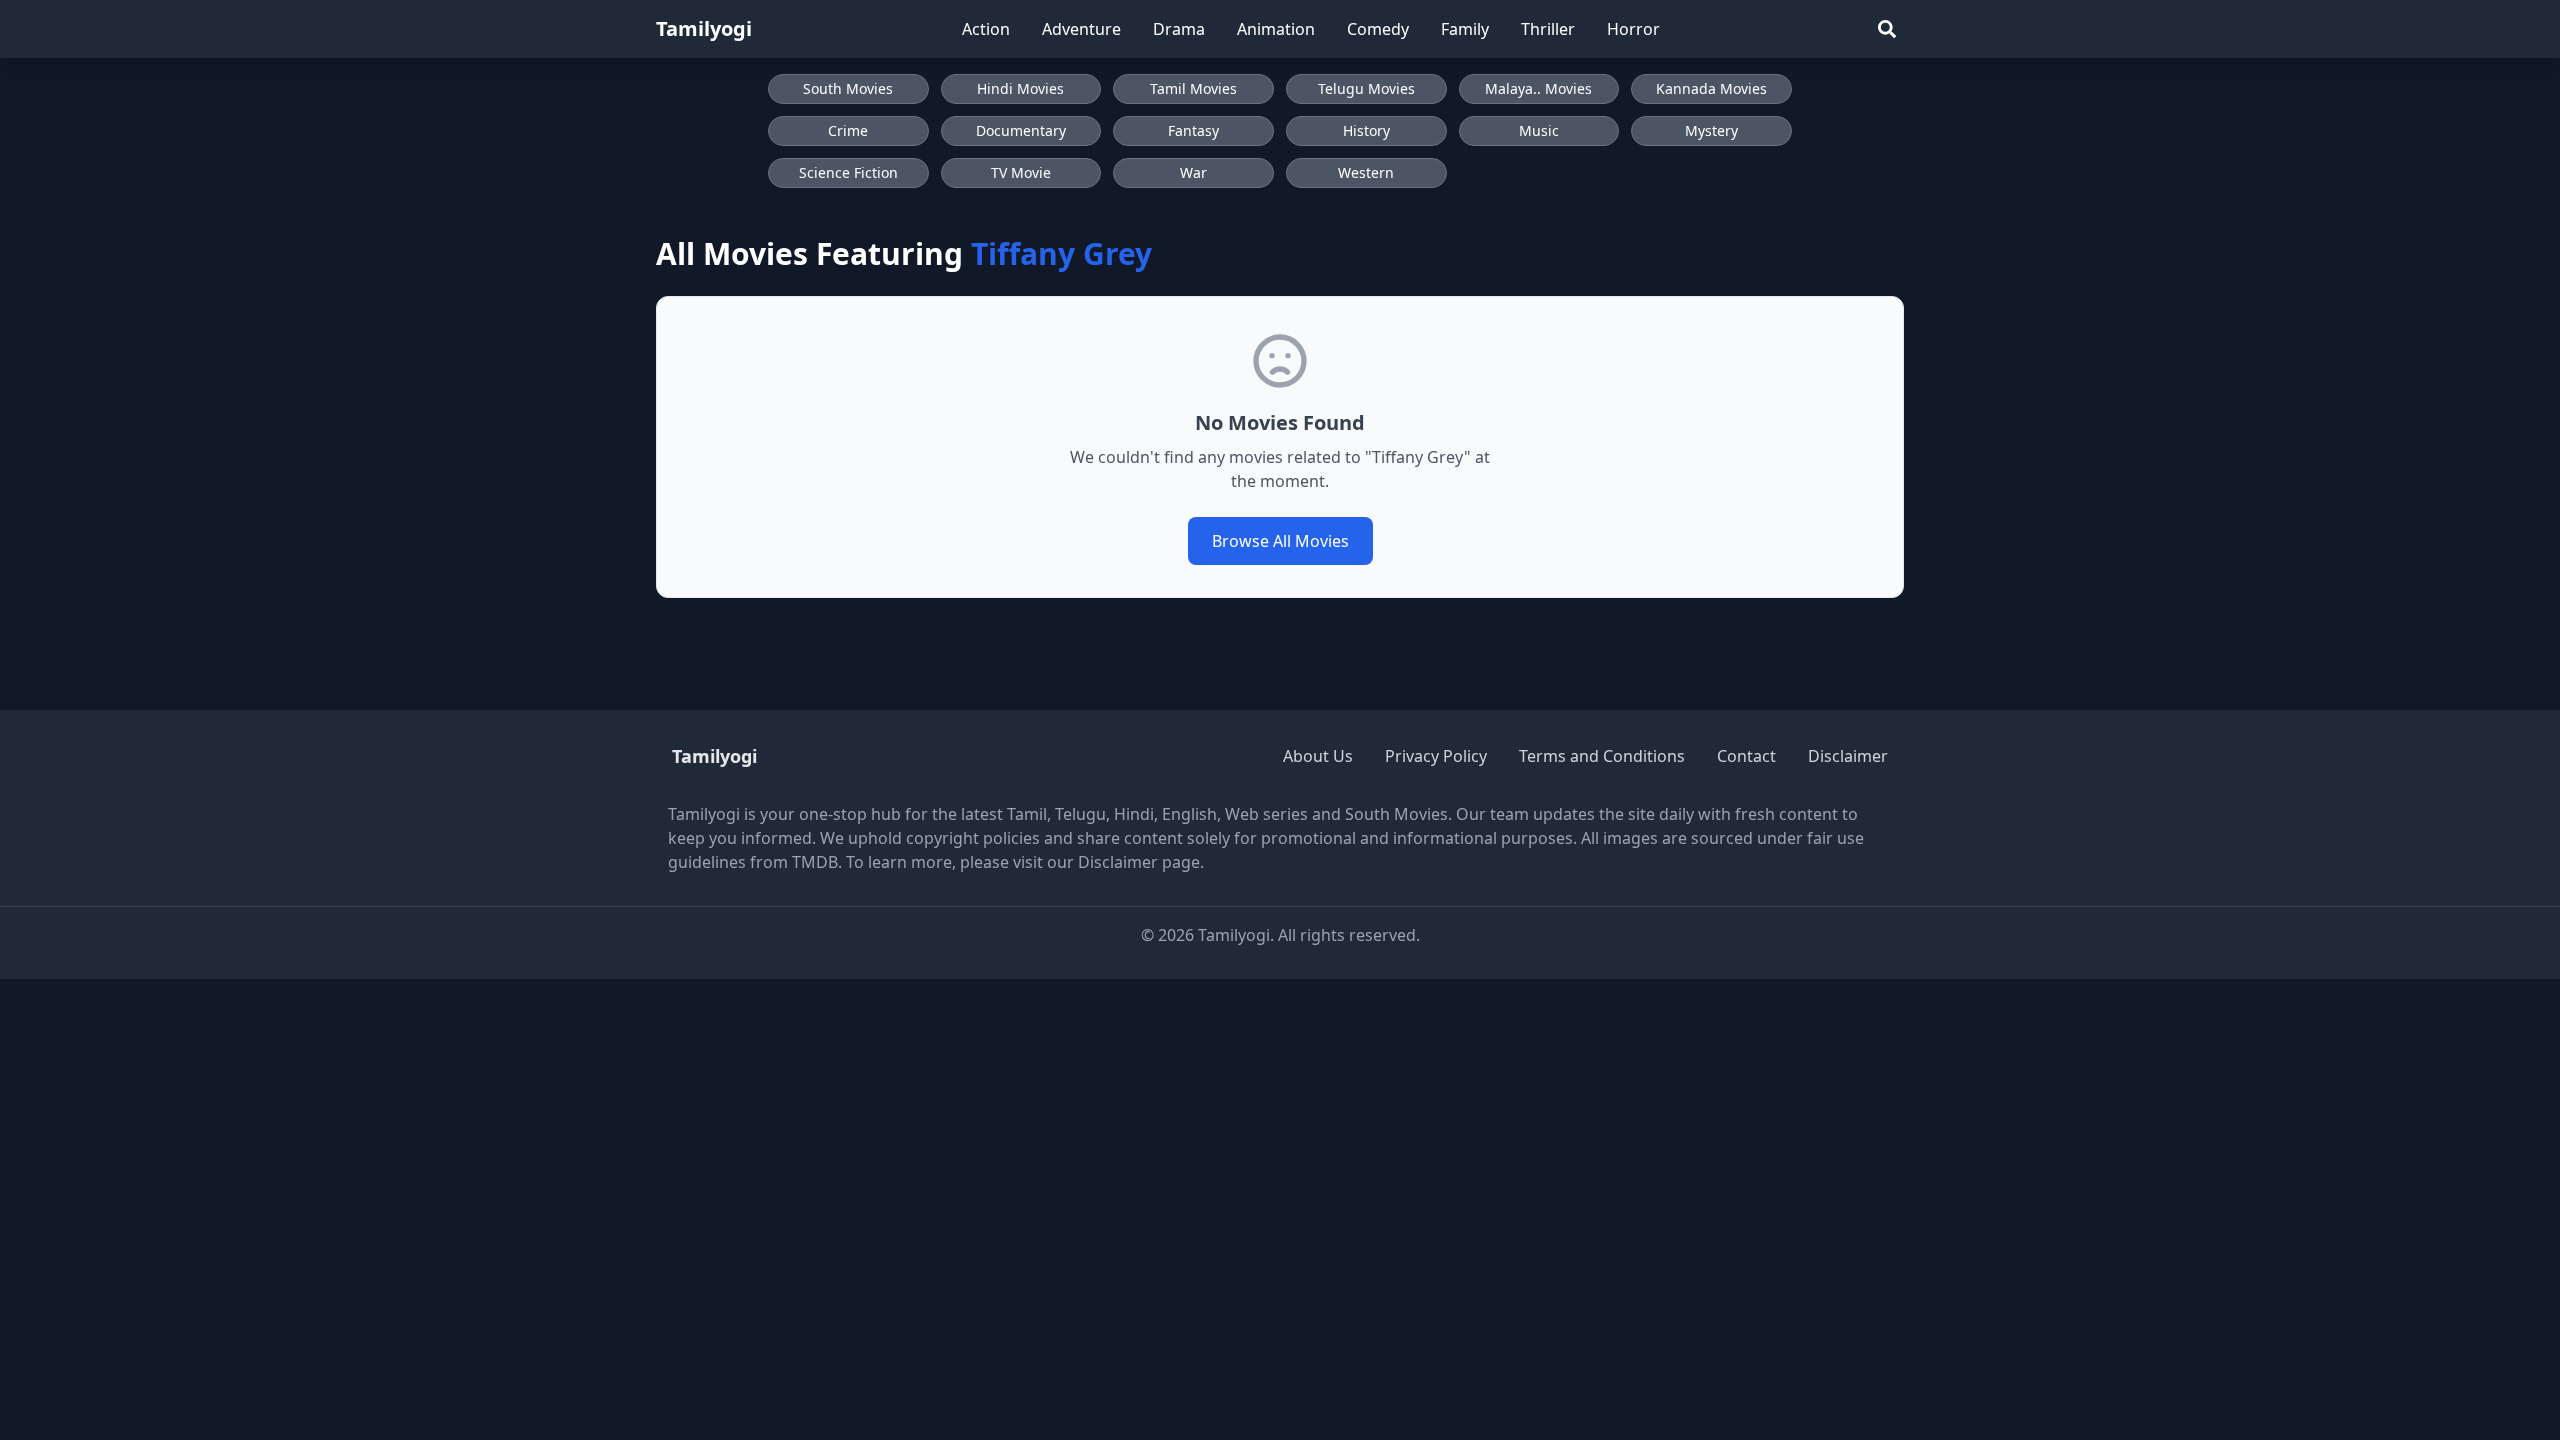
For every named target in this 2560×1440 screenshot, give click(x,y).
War (1193, 172)
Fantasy (1193, 130)
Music (1539, 130)
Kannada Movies (1711, 88)
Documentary (1021, 130)
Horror (1633, 29)
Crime (848, 130)
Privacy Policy (1436, 756)
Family (1465, 29)
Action (986, 29)
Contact (1746, 756)
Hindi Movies (1020, 88)
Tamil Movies (1193, 88)
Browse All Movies (1280, 541)
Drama (1179, 29)
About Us (1318, 756)
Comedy (1378, 29)
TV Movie (1021, 172)
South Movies (848, 88)
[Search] (1887, 29)
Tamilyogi (704, 28)
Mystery (1711, 130)
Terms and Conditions (1602, 756)
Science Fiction (848, 172)
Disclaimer (1848, 756)
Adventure (1081, 29)
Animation (1276, 29)
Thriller (1548, 29)
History (1366, 130)
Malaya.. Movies (1538, 88)
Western (1366, 172)
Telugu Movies (1366, 88)
